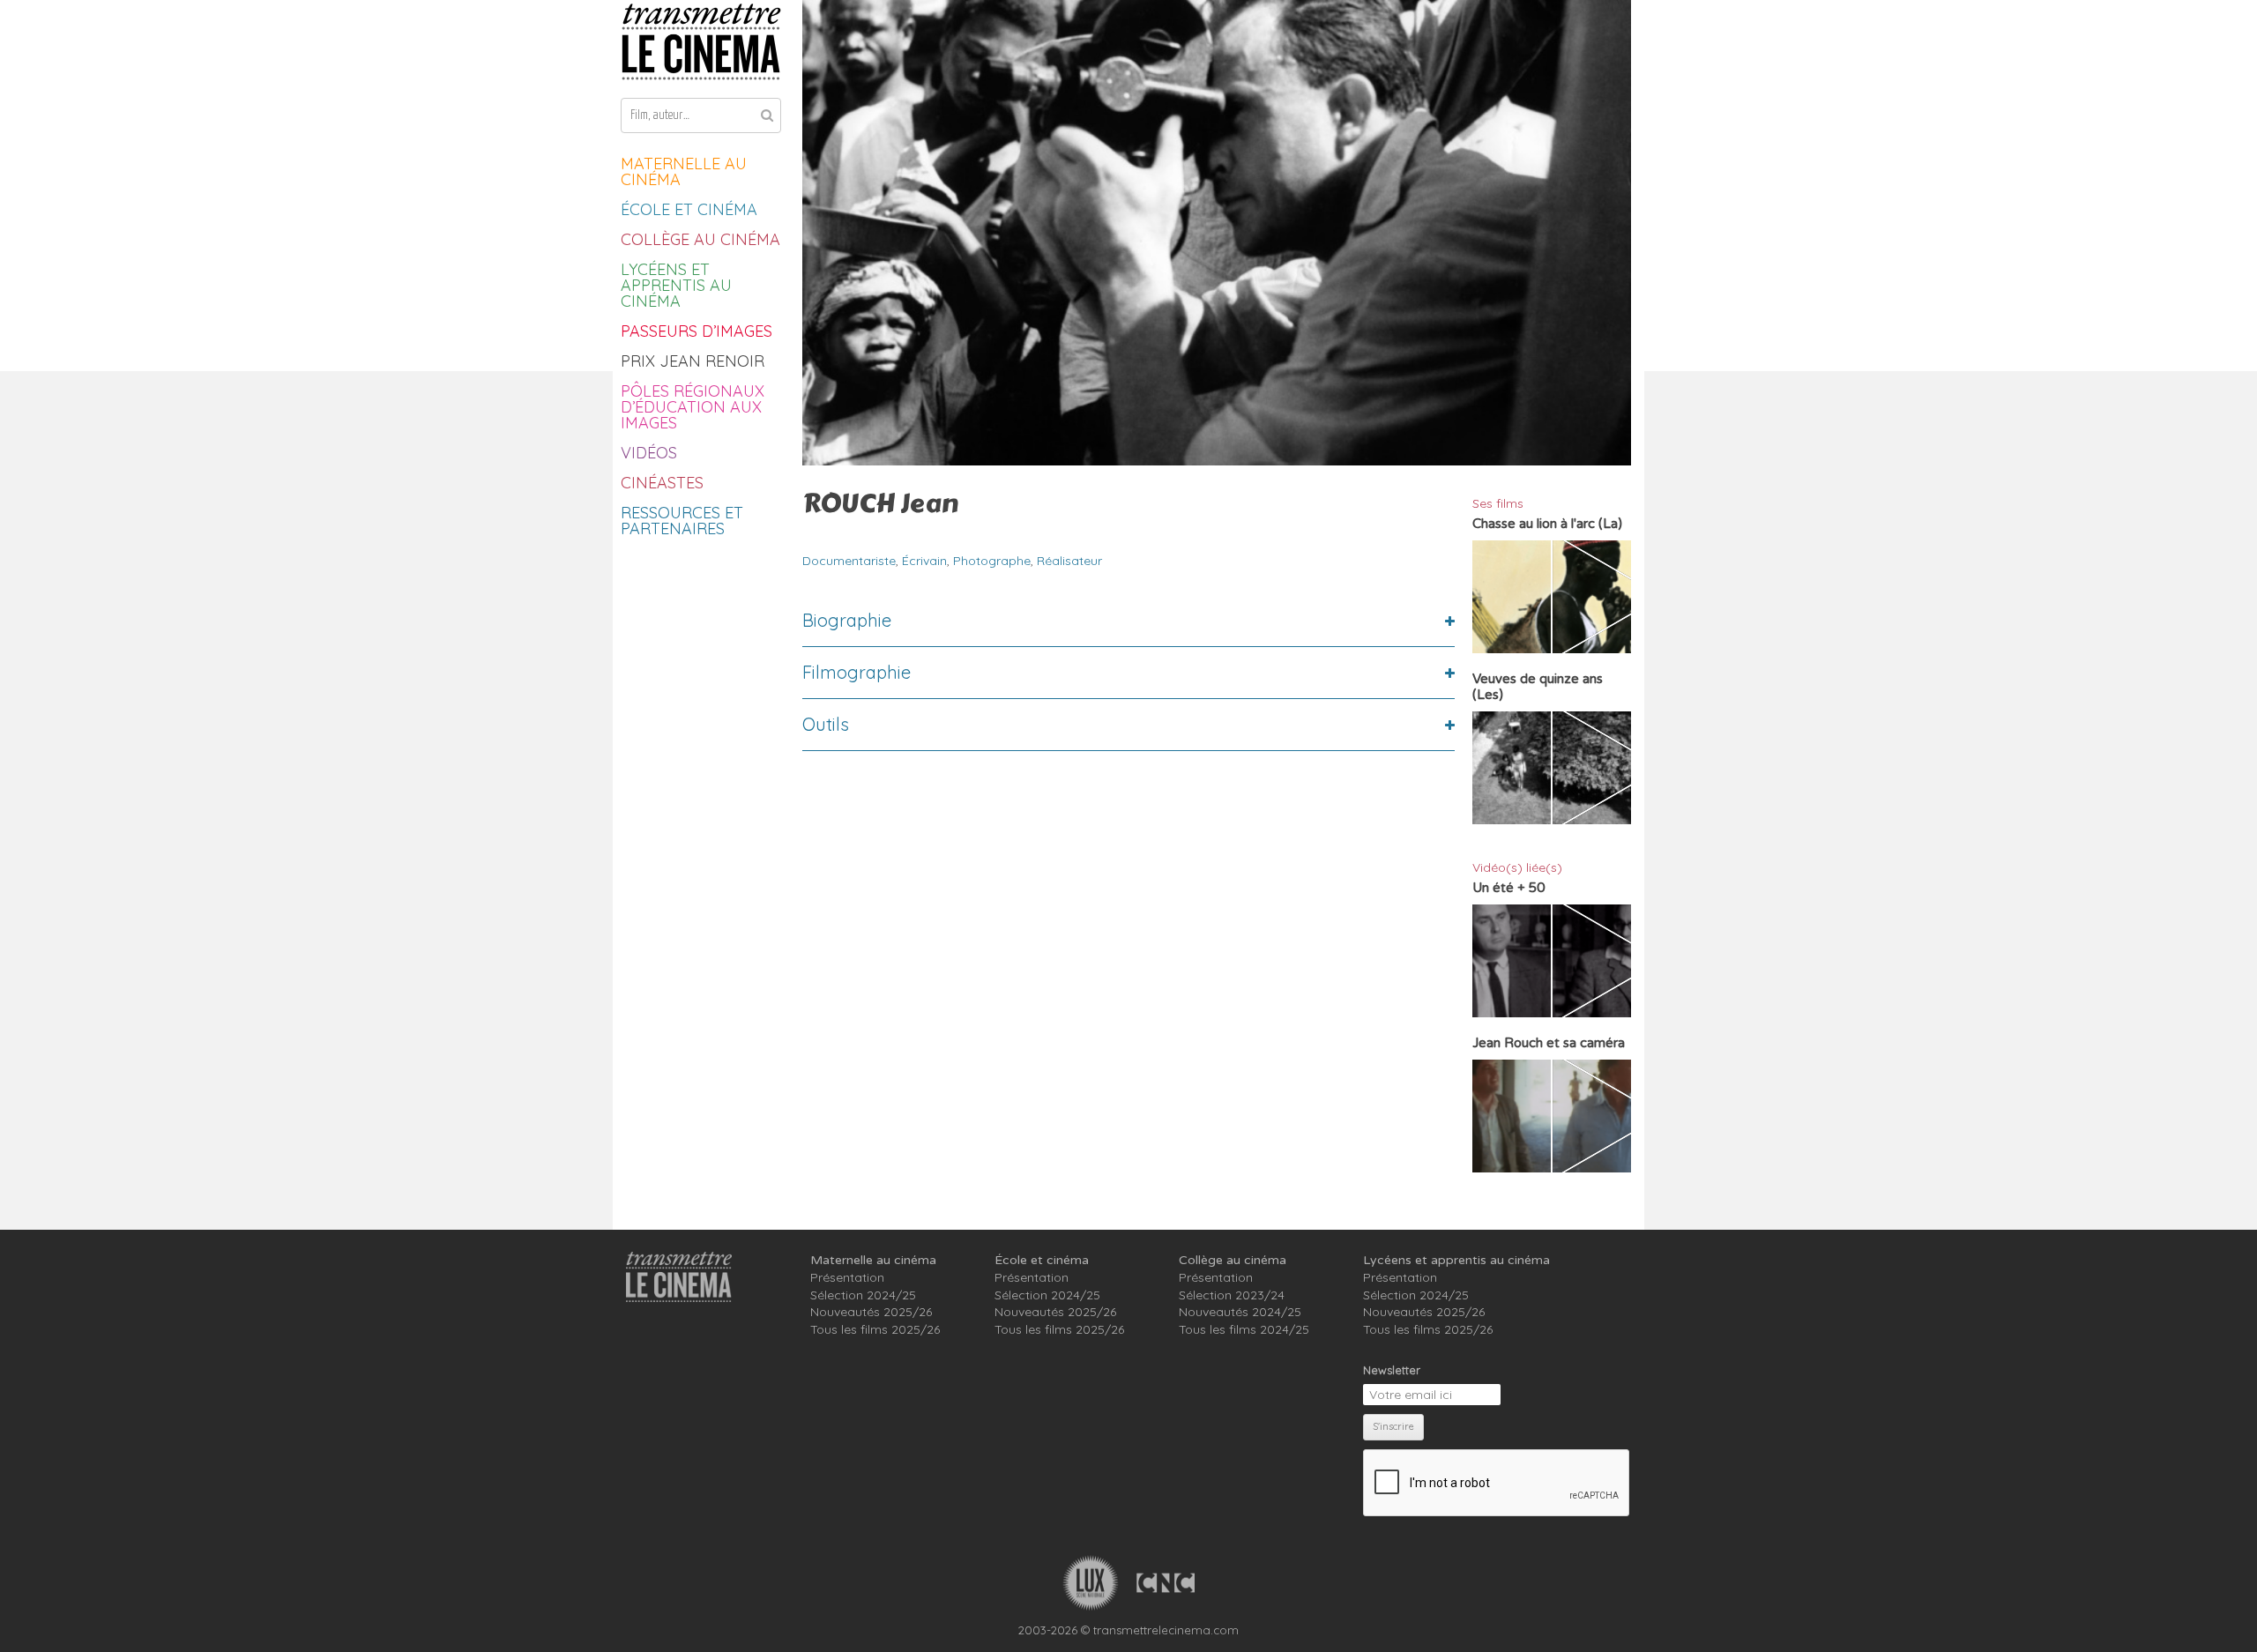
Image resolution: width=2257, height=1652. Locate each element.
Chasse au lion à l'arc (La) (1547, 524)
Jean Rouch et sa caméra (1549, 1043)
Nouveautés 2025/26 (871, 1312)
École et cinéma (689, 209)
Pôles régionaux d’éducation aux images (693, 407)
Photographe (992, 561)
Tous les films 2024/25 (1244, 1329)
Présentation (847, 1277)
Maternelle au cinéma (684, 171)
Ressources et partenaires (682, 521)
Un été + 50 (1508, 888)
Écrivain (924, 561)
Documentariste (849, 561)
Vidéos (649, 453)
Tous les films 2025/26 (875, 1329)
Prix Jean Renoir (693, 361)
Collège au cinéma (700, 239)
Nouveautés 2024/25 (1240, 1312)
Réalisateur (1069, 561)
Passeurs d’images (696, 331)
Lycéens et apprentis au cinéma (676, 285)
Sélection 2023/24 (1232, 1295)
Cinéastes (662, 483)
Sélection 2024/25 (863, 1295)
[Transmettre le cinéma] (701, 42)
